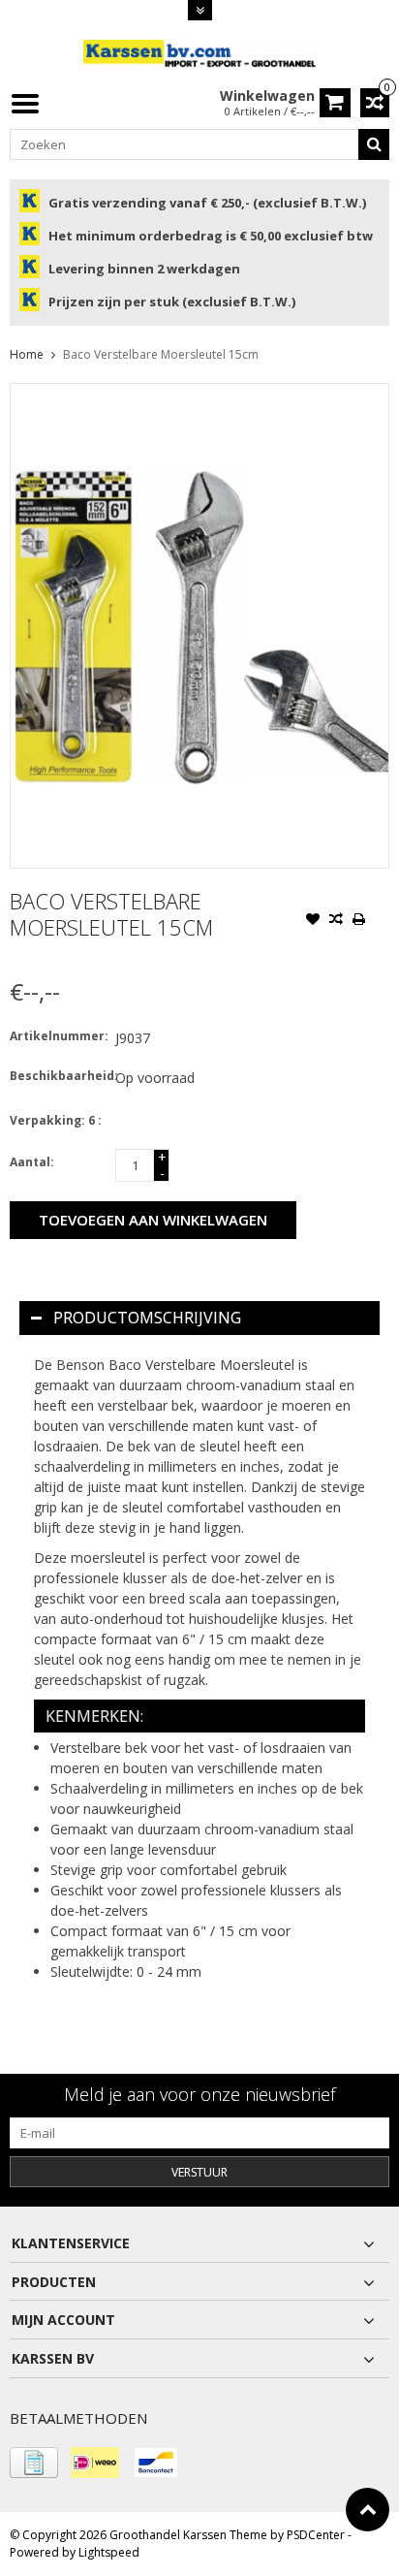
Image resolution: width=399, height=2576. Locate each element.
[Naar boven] (368, 2510)
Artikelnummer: (58, 1036)
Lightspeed (109, 2552)
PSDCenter (316, 2535)
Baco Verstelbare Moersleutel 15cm (161, 354)
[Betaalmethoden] (34, 2463)
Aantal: (32, 1162)
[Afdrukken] (359, 921)
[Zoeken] (374, 144)
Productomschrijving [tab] (147, 1318)
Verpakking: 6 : (56, 1120)
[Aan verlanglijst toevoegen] (313, 921)
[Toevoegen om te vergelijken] (336, 921)
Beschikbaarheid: (58, 1076)
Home (27, 354)
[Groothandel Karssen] (199, 53)
